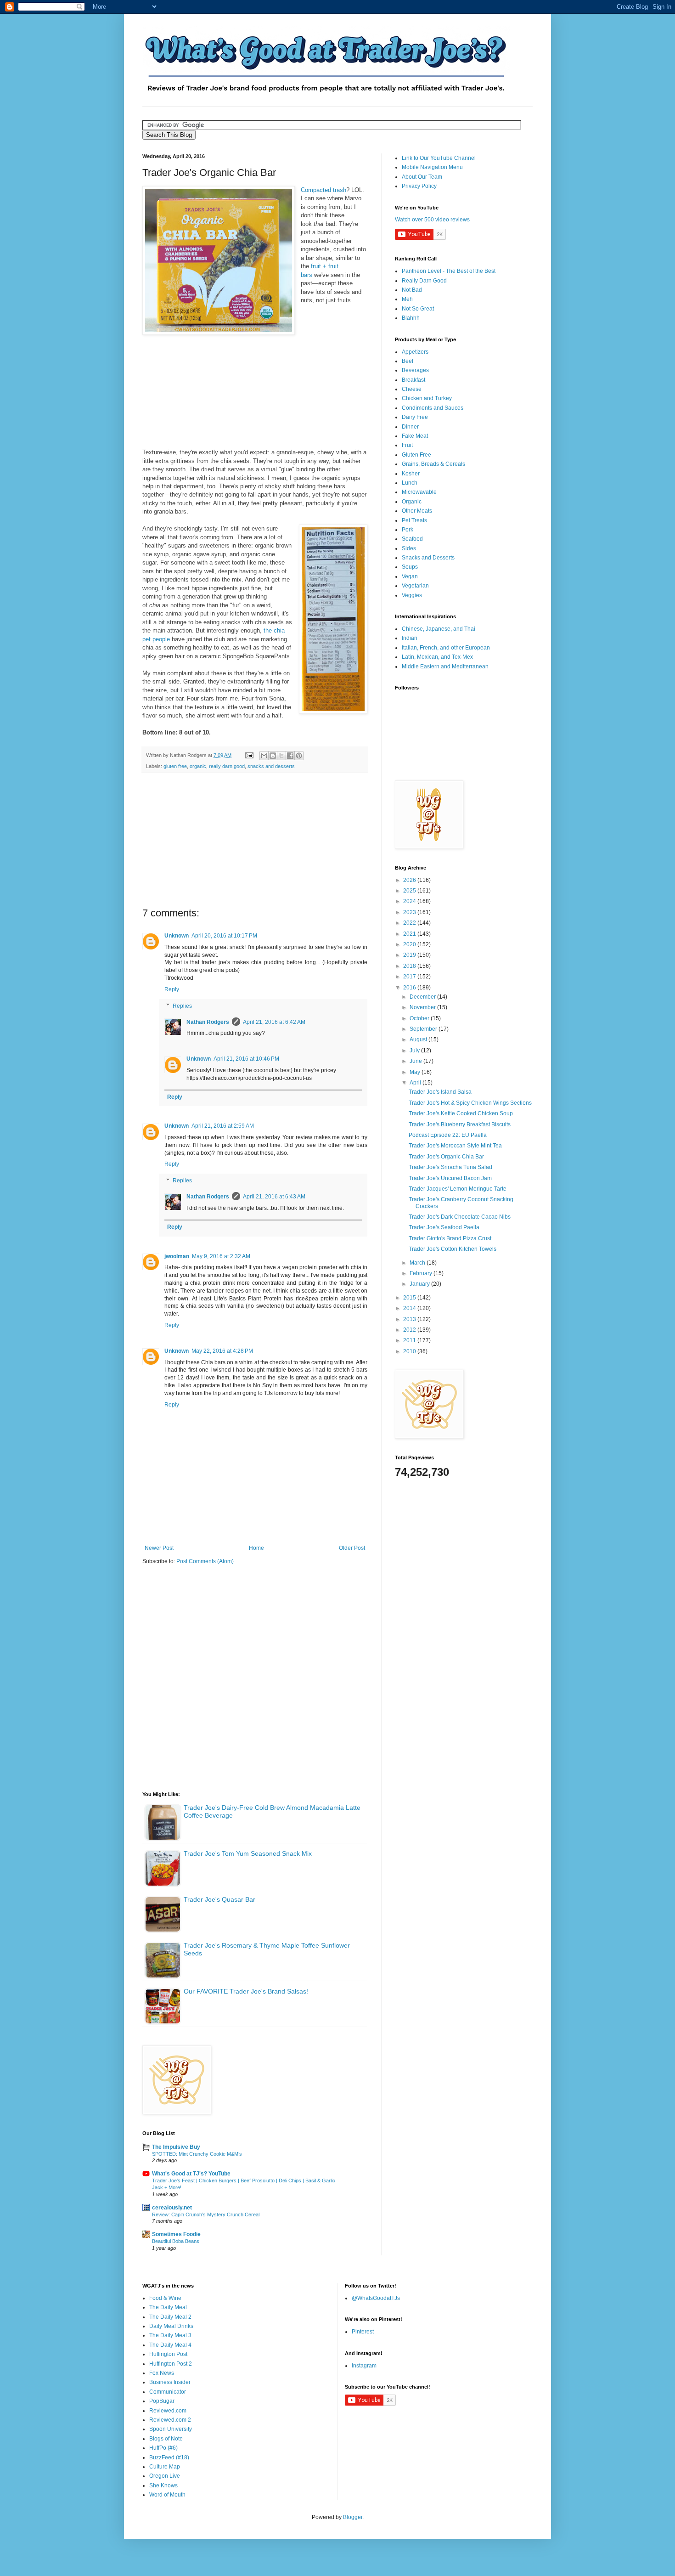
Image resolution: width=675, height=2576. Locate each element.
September (424, 1029)
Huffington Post (168, 2354)
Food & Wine (165, 2298)
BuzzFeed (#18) (169, 2457)
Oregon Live (165, 2476)
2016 (410, 988)
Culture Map (165, 2467)
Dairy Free (415, 417)
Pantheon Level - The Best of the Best (449, 271)
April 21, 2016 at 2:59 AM (223, 1126)
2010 (410, 1351)
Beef (408, 361)
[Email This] (264, 756)
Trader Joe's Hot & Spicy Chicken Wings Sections (470, 1103)
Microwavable (419, 492)
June (416, 1061)
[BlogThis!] (273, 756)
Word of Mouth (167, 2495)
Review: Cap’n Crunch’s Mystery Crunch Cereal (206, 2214)
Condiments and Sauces (433, 408)
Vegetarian (415, 586)
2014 (410, 1308)
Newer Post (159, 1548)
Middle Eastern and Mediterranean (445, 667)
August (419, 1039)
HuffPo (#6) (163, 2448)
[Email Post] (249, 755)
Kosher (411, 474)
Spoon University (171, 2429)
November (423, 1007)
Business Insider (170, 2382)
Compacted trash (323, 190)
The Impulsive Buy (176, 2147)
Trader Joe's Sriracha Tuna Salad (450, 1167)
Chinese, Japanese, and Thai (439, 629)
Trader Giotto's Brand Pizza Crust (450, 1238)
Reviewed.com (168, 2411)
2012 (410, 1330)
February (422, 1273)
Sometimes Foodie (176, 2234)
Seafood (412, 539)
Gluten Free (416, 455)
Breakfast (413, 380)
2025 (410, 891)
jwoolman (177, 1256)
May (416, 1072)
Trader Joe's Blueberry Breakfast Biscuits (460, 1124)
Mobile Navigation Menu (432, 167)
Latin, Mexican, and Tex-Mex (437, 657)
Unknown (177, 936)
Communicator (168, 2392)
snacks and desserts (271, 766)
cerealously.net (172, 2208)
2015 (410, 1298)
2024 (410, 901)
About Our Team (422, 177)
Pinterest (363, 2332)
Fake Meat (415, 436)
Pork (408, 530)
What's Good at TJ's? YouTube (191, 2174)
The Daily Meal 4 (170, 2345)
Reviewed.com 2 (170, 2420)
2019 (410, 955)
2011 (410, 1340)
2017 (410, 977)
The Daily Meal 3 (170, 2335)
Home (256, 1548)
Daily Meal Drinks (171, 2326)
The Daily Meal (168, 2307)
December (423, 997)
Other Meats (417, 511)
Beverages (415, 370)
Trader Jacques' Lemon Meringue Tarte (458, 1189)
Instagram (364, 2366)
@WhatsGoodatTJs (376, 2298)
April (416, 1083)
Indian (410, 638)
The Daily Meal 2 (170, 2317)
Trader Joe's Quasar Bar (219, 1899)
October (420, 1018)
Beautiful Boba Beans (176, 2241)
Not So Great (418, 309)
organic (198, 766)
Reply (172, 989)
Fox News (162, 2373)
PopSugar (162, 2401)
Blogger (353, 2517)
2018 (410, 966)
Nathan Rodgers (208, 1022)
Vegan (410, 576)
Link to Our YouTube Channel (439, 158)
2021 (410, 934)
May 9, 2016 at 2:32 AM (221, 1256)
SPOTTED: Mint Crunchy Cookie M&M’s (197, 2154)
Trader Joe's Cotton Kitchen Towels (453, 1249)
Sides (409, 548)
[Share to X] (281, 756)
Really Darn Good (424, 281)
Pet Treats (414, 520)
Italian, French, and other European (446, 648)
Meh (407, 299)
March (418, 1263)
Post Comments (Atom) (205, 1561)
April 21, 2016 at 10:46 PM (246, 1059)
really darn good (227, 766)
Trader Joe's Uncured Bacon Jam (450, 1178)
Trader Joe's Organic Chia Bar (446, 1157)
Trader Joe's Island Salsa (440, 1092)
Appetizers (415, 352)
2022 (410, 923)
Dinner (410, 427)
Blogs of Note (166, 2439)
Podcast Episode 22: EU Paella (448, 1135)
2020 (410, 944)
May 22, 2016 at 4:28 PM (222, 1351)
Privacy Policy (419, 186)
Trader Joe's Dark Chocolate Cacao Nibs (460, 1217)
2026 (410, 880)
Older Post (352, 1548)
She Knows (163, 2486)
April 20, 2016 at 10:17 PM (224, 936)
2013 (410, 1319)
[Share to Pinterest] (299, 756)
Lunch (410, 483)
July (415, 1051)
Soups (410, 567)
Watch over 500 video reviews (432, 220)
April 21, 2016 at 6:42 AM (274, 1022)
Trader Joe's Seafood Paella (444, 1227)
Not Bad (412, 290)
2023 (410, 912)
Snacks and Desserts (428, 558)
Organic (412, 502)
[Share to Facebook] (290, 756)
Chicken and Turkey (427, 398)
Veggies (412, 595)
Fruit (407, 445)
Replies (182, 1006)
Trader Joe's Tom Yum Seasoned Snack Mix (248, 1853)
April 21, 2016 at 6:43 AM (274, 1197)
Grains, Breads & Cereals (433, 464)
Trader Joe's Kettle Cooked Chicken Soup (461, 1113)
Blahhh (411, 318)
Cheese (412, 389)
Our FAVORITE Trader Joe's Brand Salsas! (246, 1991)
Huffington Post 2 (171, 2364)
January (420, 1284)
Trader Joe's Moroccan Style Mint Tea (455, 1146)
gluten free (175, 766)
